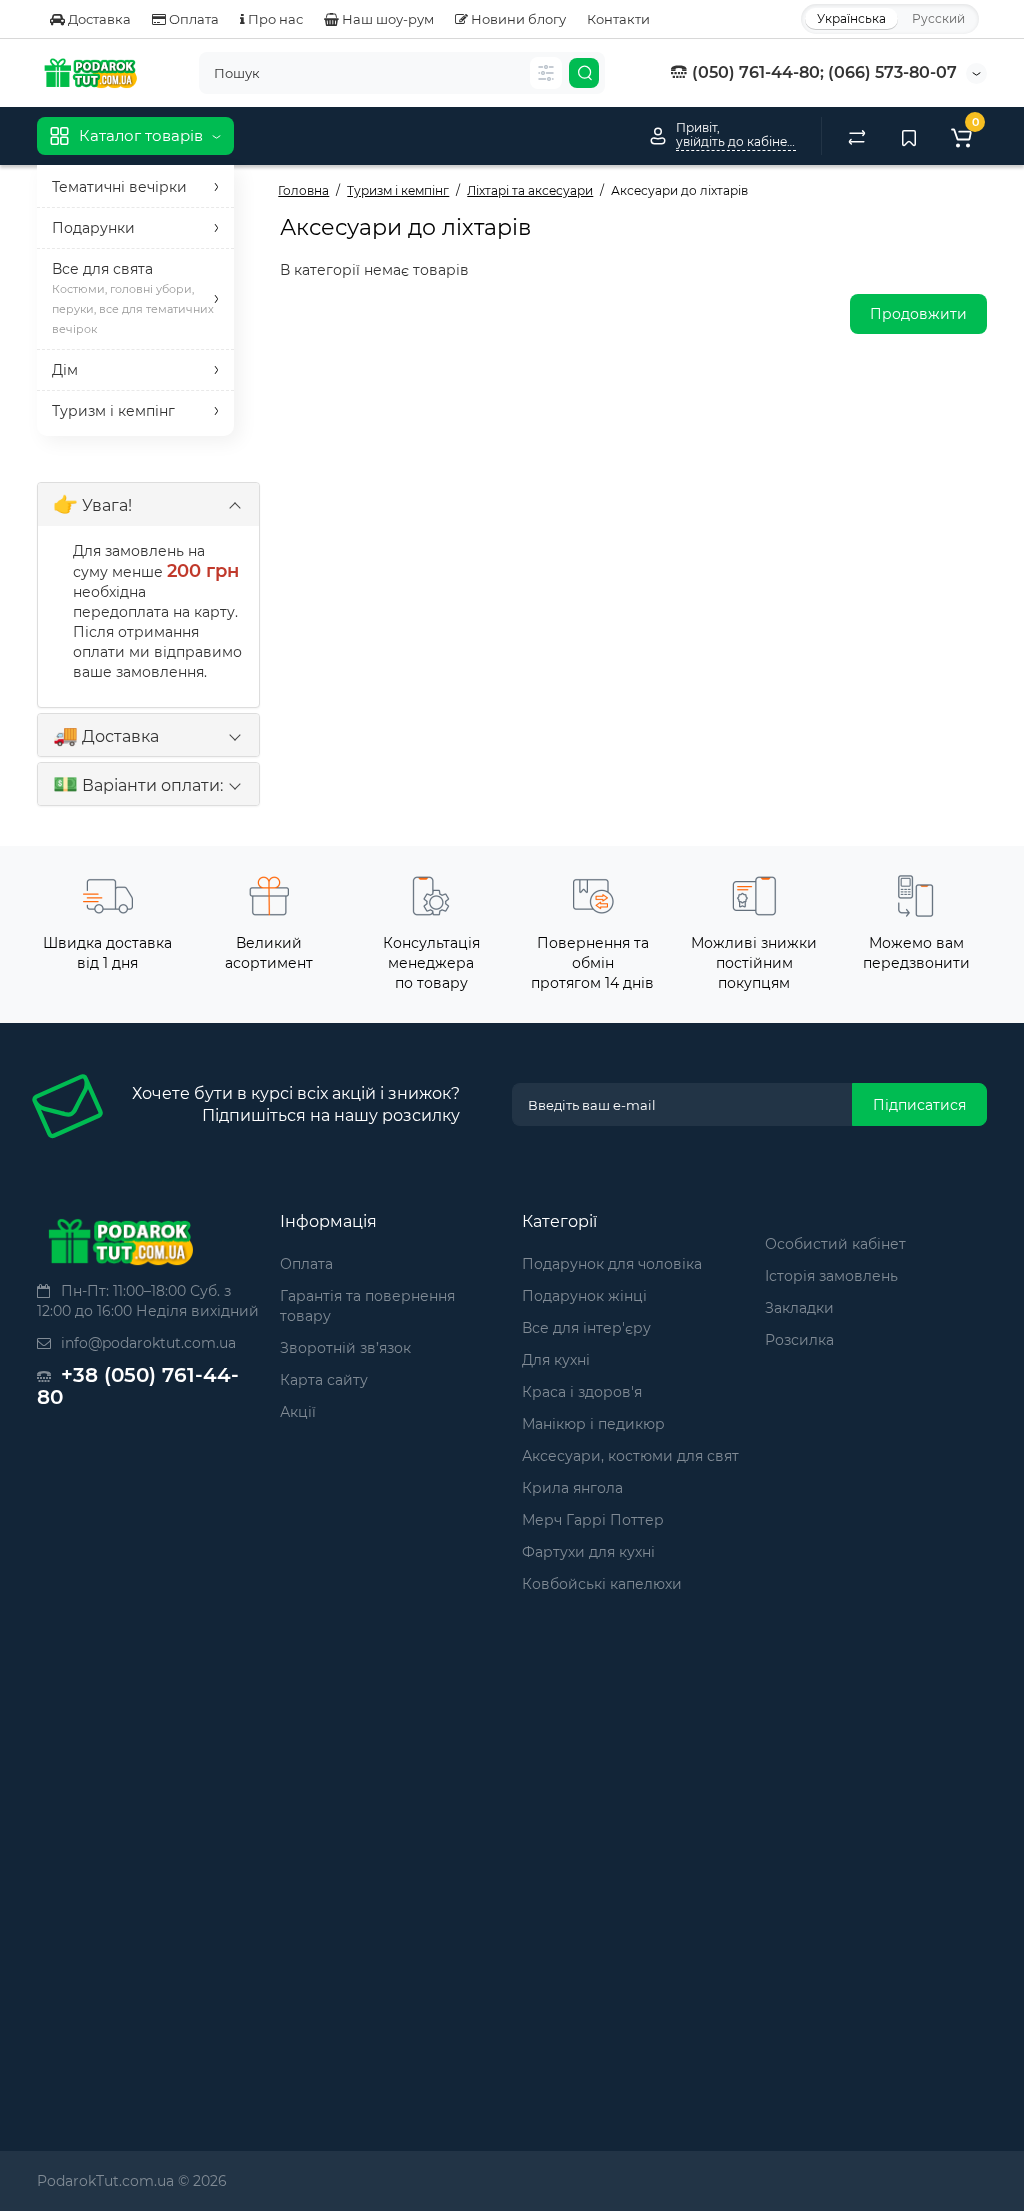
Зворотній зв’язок (345, 1348)
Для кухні (556, 1360)
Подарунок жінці (584, 1296)
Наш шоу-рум (386, 19)
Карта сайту (324, 1380)
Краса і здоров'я (582, 1392)
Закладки (799, 1308)
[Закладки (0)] (909, 136)
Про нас (274, 19)
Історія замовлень (831, 1276)
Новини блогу (517, 19)
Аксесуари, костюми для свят (630, 1456)
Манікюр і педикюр (593, 1424)
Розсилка (799, 1340)
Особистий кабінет (835, 1244)
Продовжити (918, 314)
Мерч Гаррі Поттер (593, 1520)
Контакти (618, 19)
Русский (938, 18)
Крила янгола (572, 1488)
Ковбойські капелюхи (602, 1584)
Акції (298, 1412)
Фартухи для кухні (588, 1552)
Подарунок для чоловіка (612, 1264)
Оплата (192, 19)
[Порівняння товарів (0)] (857, 136)
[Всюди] (546, 73)
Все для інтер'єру (586, 1328)
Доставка (98, 19)
